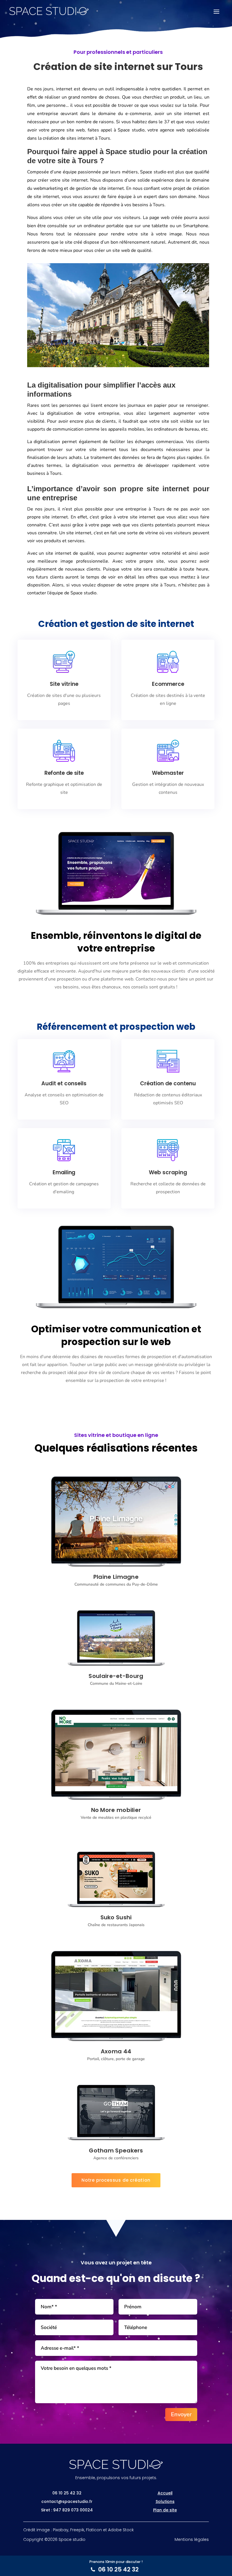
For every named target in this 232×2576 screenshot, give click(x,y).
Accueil (165, 2493)
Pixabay (61, 2530)
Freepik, (78, 2530)
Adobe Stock (121, 2530)
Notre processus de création (116, 2180)
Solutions (165, 2501)
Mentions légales (192, 2539)
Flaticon (94, 2530)
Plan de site (165, 2510)
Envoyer (181, 2414)
